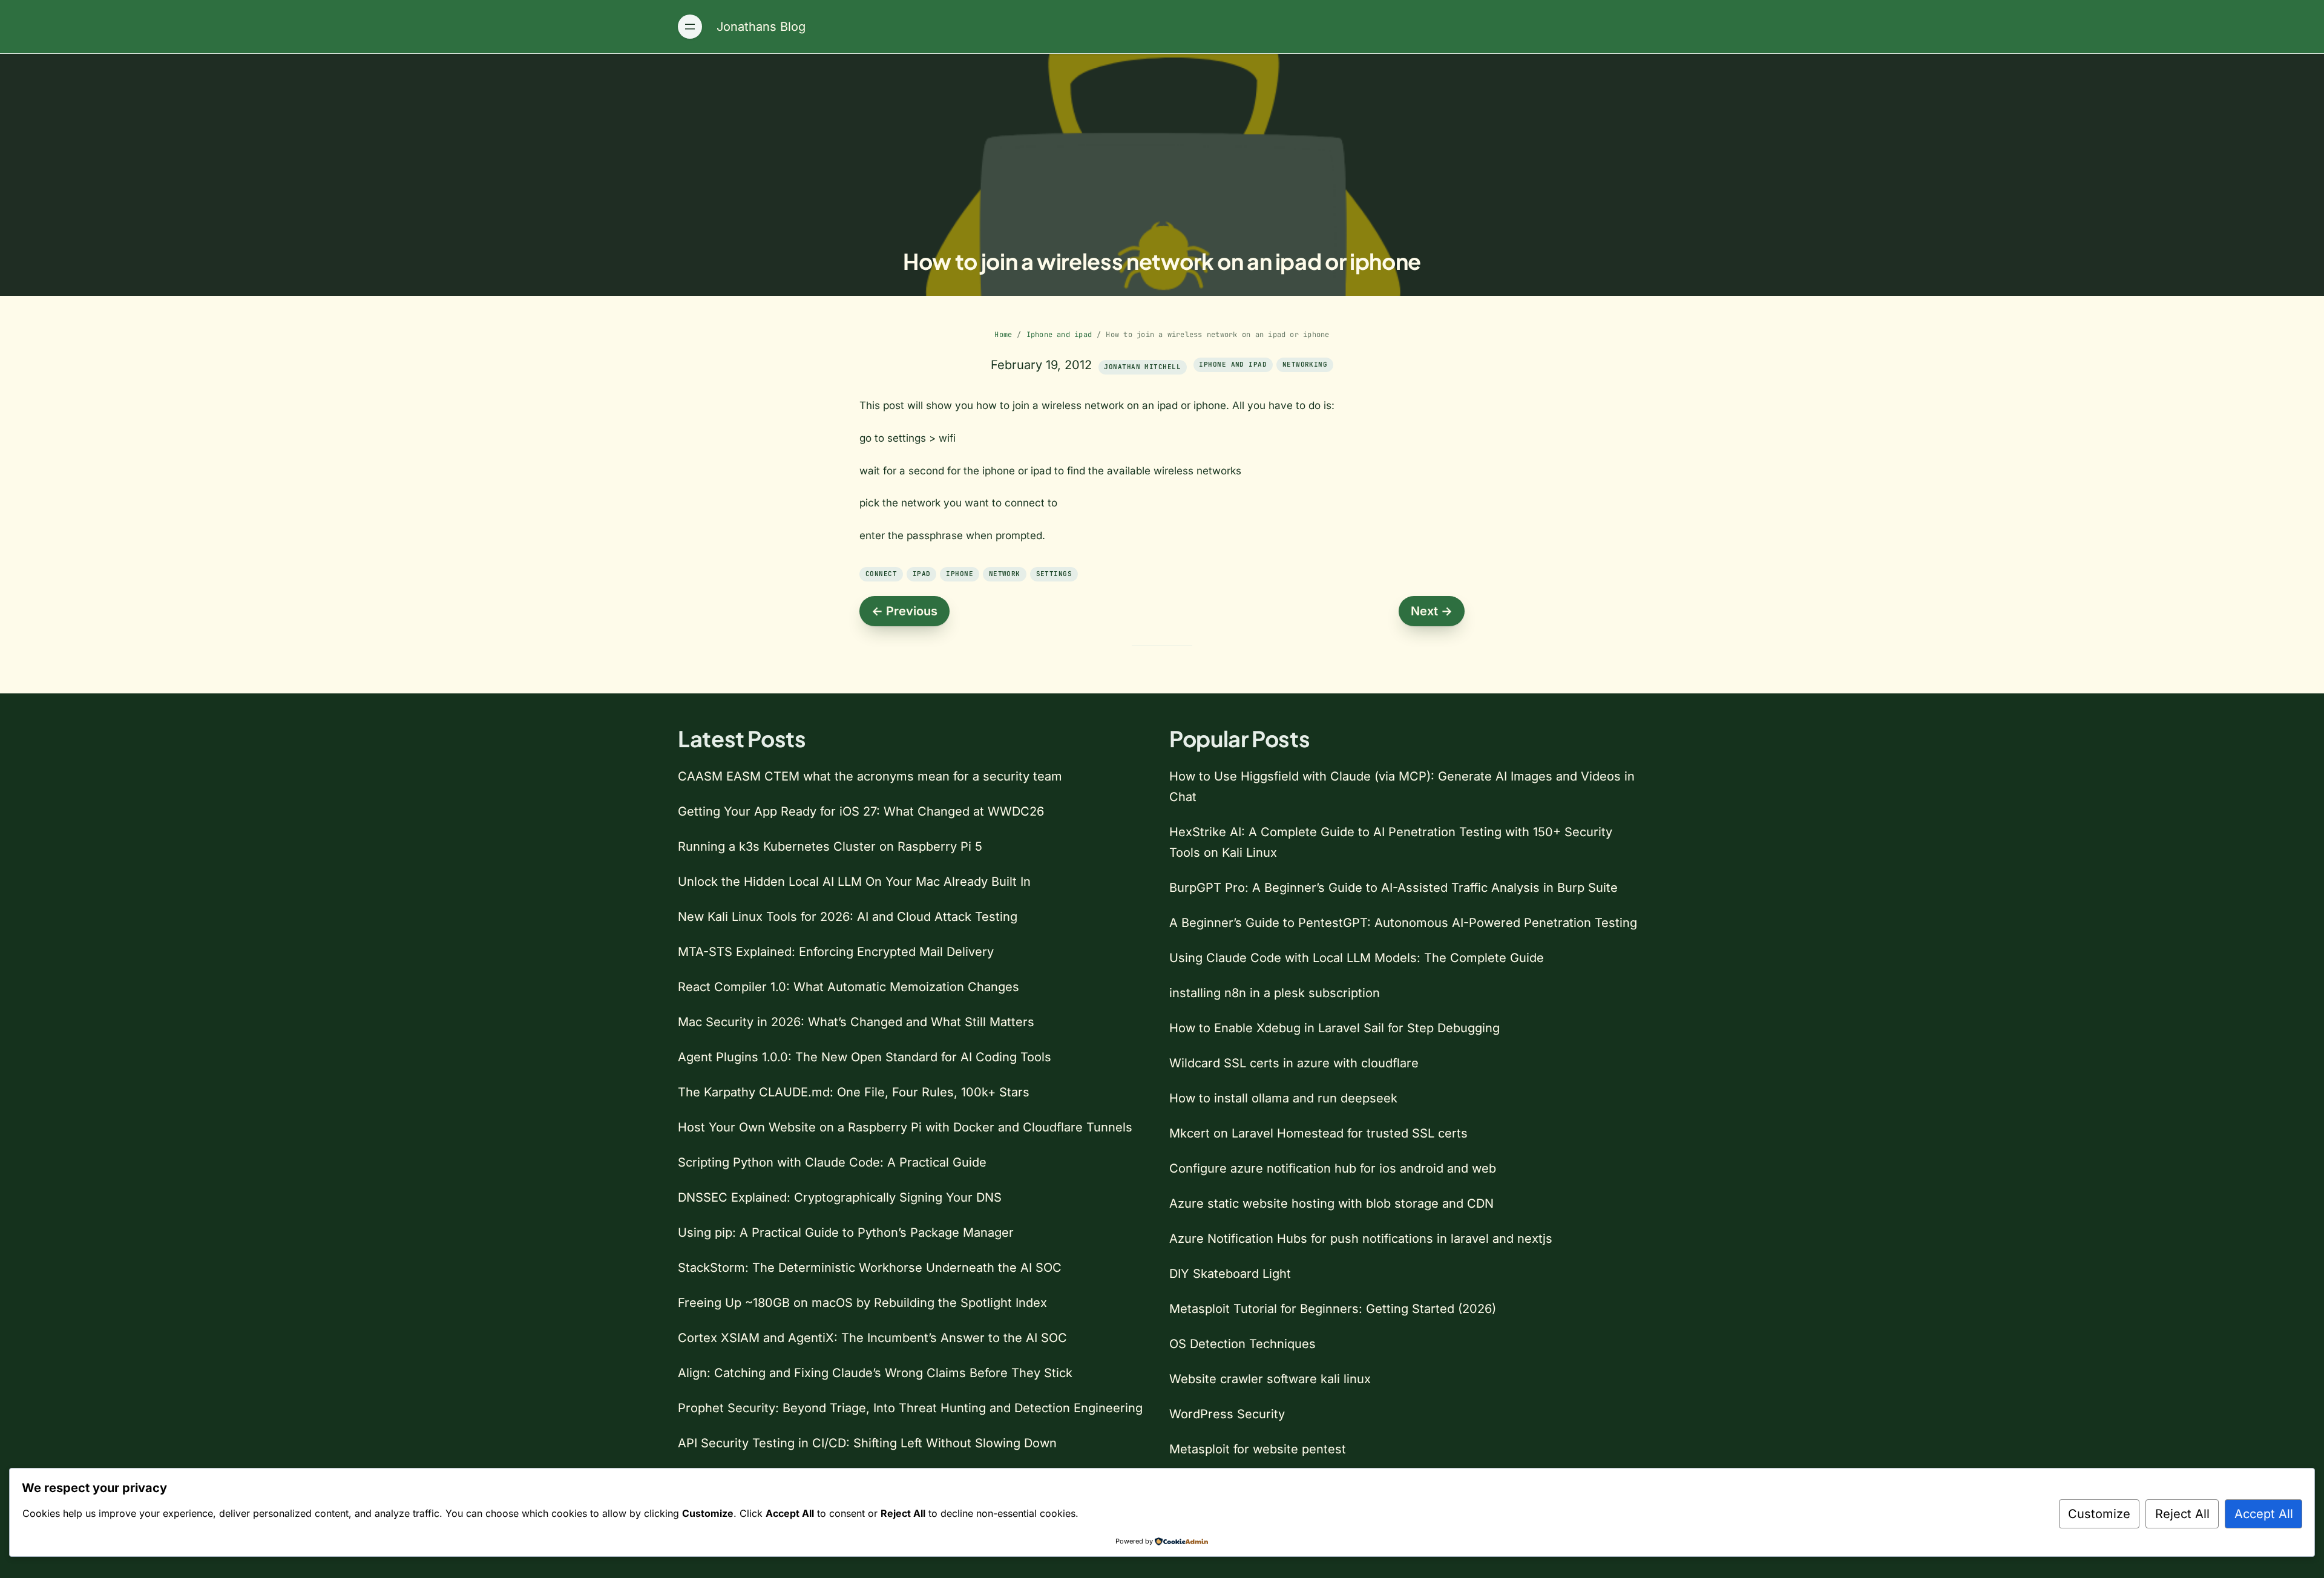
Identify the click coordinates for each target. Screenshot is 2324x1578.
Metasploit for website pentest (1258, 1449)
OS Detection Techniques (1242, 1344)
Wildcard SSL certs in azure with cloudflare (1294, 1063)
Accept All (2264, 1514)
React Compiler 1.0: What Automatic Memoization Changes (849, 987)
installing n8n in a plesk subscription (1275, 993)
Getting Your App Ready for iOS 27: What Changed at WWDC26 (861, 811)
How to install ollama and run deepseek (1283, 1098)
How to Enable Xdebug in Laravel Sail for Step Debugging (1334, 1028)
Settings (1054, 574)
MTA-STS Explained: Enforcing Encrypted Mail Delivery (836, 952)
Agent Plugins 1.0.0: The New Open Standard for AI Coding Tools (865, 1057)
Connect (881, 574)
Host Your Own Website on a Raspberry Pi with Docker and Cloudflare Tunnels (905, 1127)
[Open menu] (690, 27)
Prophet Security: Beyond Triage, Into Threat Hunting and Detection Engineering (910, 1408)
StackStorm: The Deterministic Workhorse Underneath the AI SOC (870, 1268)
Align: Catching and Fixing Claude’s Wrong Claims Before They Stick (875, 1373)
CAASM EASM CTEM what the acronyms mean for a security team (870, 776)
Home (1003, 335)
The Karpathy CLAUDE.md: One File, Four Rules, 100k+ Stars (854, 1092)
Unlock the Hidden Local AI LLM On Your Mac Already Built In (854, 882)
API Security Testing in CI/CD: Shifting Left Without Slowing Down (867, 1443)
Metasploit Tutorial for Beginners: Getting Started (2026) (1333, 1309)
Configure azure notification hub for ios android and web (1333, 1168)
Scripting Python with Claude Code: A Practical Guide (832, 1162)
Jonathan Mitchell (1142, 367)
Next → (1432, 611)
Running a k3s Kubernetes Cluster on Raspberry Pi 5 (830, 846)
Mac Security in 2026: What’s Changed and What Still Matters (856, 1022)
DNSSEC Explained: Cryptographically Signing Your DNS (840, 1197)
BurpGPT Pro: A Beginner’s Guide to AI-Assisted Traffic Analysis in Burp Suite (1393, 888)
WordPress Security (1227, 1414)
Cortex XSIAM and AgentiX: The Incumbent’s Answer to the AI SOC (872, 1338)
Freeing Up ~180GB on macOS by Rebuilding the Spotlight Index (862, 1303)
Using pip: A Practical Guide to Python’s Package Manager (846, 1233)
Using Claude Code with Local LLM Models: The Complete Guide (1357, 958)
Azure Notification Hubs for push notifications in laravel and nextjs (1361, 1239)
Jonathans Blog (761, 27)
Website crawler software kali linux (1270, 1379)
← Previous (904, 611)
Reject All (2182, 1514)
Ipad (922, 574)
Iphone (960, 574)
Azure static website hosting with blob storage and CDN (1331, 1203)
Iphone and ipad (1059, 335)
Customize (2099, 1514)
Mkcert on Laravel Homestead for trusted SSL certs (1318, 1133)
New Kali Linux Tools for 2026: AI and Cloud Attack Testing (848, 917)
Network (1005, 574)
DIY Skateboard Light (1230, 1274)
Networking (1305, 364)
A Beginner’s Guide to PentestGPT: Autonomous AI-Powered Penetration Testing (1403, 923)
